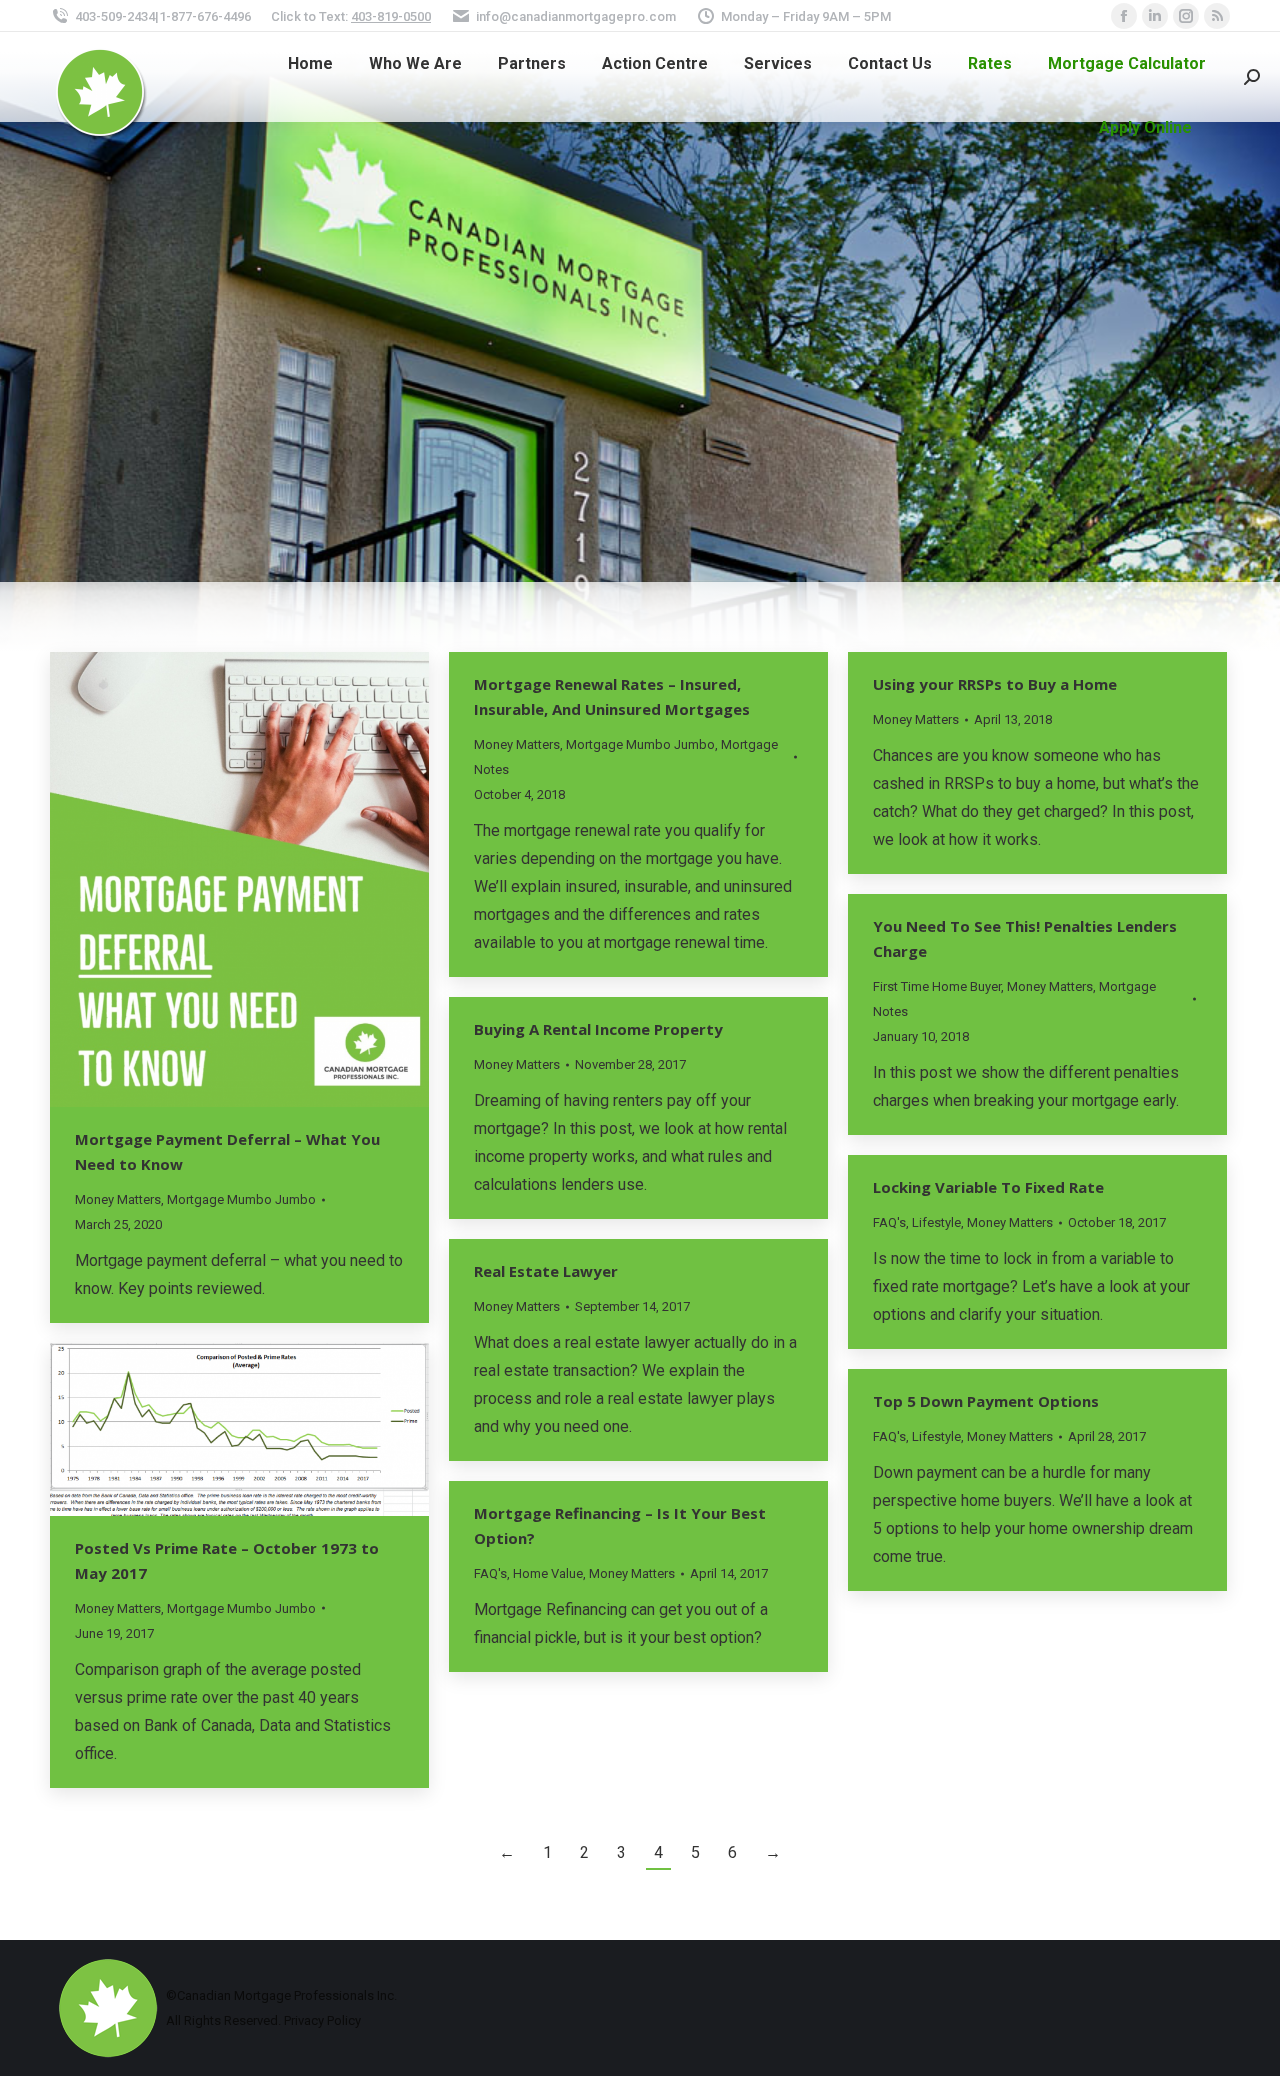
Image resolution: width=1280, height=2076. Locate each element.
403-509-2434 (115, 16)
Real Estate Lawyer (546, 1271)
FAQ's (889, 1222)
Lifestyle (936, 1222)
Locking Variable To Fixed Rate (988, 1187)
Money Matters (118, 1199)
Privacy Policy (322, 2020)
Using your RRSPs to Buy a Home (995, 684)
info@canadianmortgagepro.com (576, 16)
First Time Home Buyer (937, 986)
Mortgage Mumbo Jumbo (241, 1199)
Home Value (548, 1573)
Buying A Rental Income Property (598, 1029)
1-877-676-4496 (205, 16)
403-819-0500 (391, 16)
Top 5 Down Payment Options (986, 1401)
